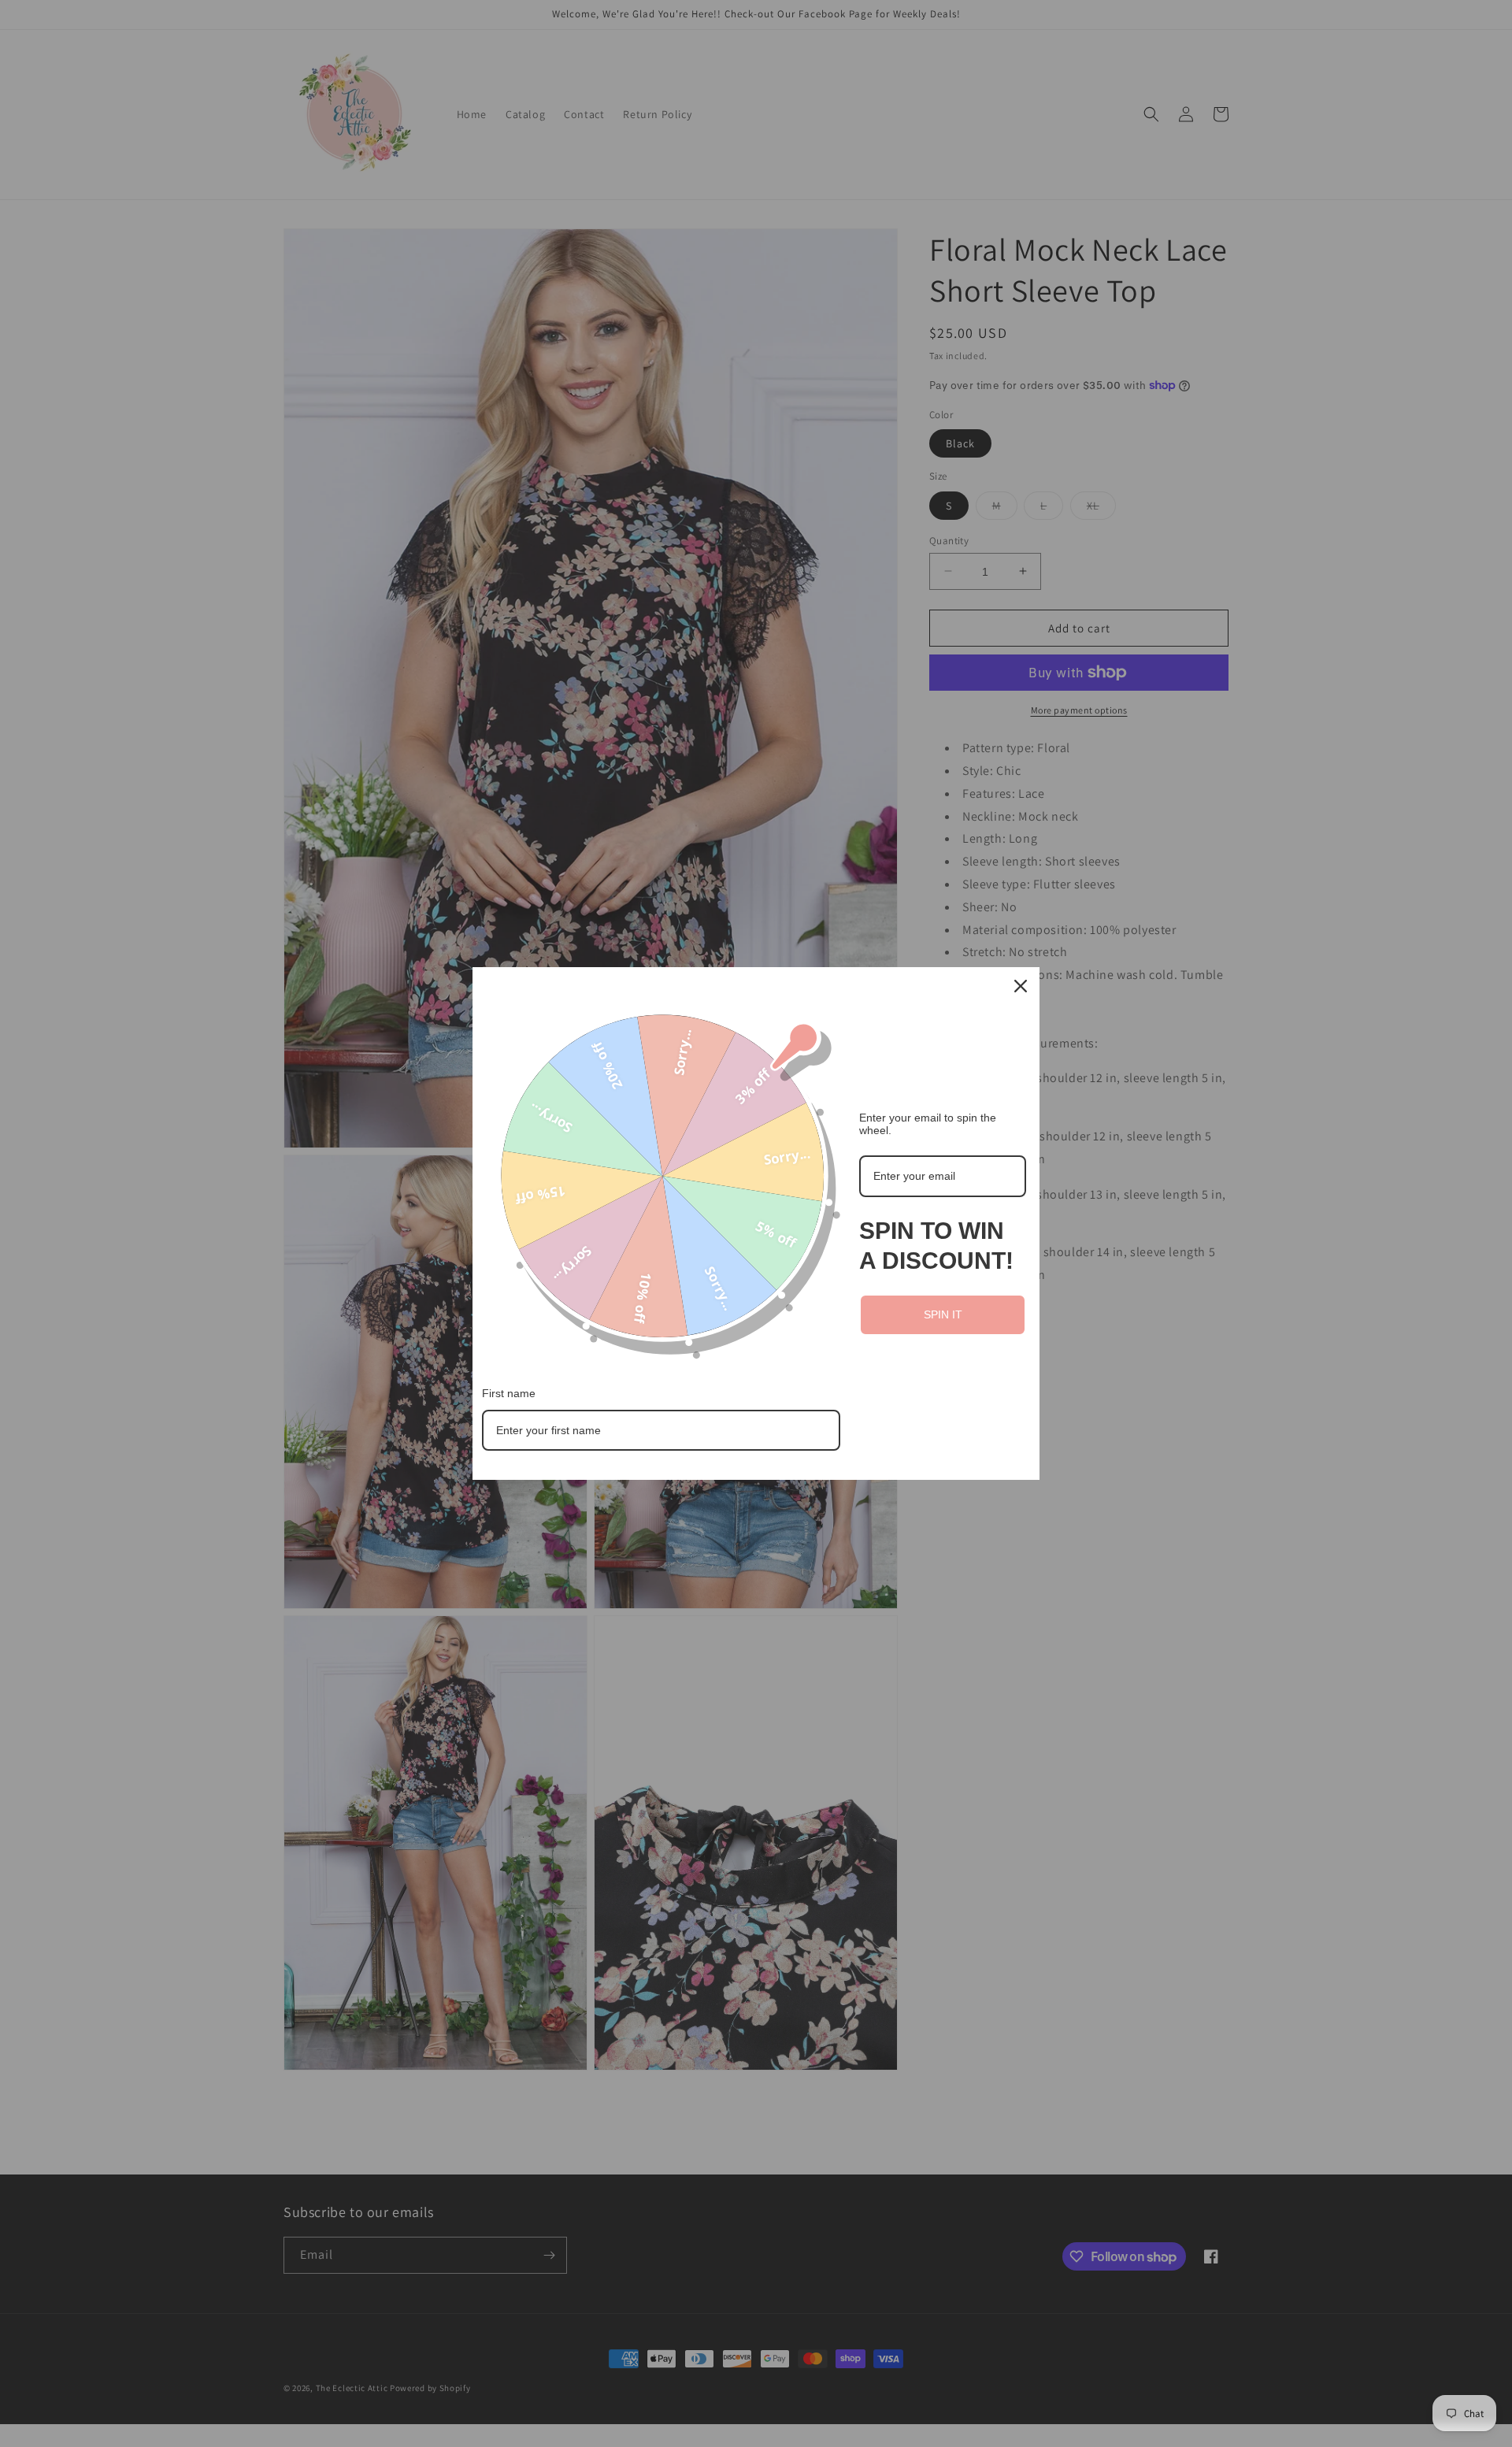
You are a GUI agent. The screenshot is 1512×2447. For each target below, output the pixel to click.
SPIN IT (943, 1314)
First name (509, 1393)
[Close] (1021, 986)
